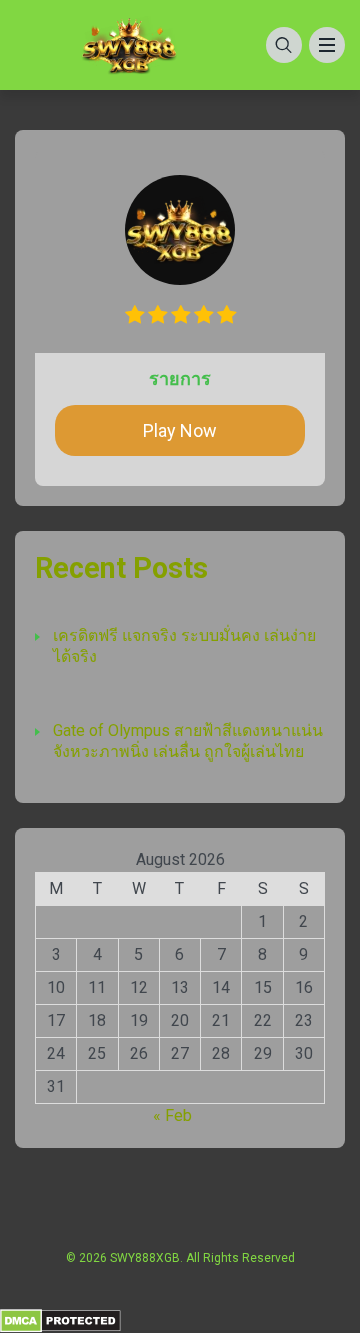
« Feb (172, 1115)
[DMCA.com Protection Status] (60, 1319)
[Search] (284, 45)
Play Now (180, 430)
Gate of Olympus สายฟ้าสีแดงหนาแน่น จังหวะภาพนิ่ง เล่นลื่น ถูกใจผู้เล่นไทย (188, 741)
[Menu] (327, 45)
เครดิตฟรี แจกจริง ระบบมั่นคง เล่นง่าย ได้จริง (184, 646)
